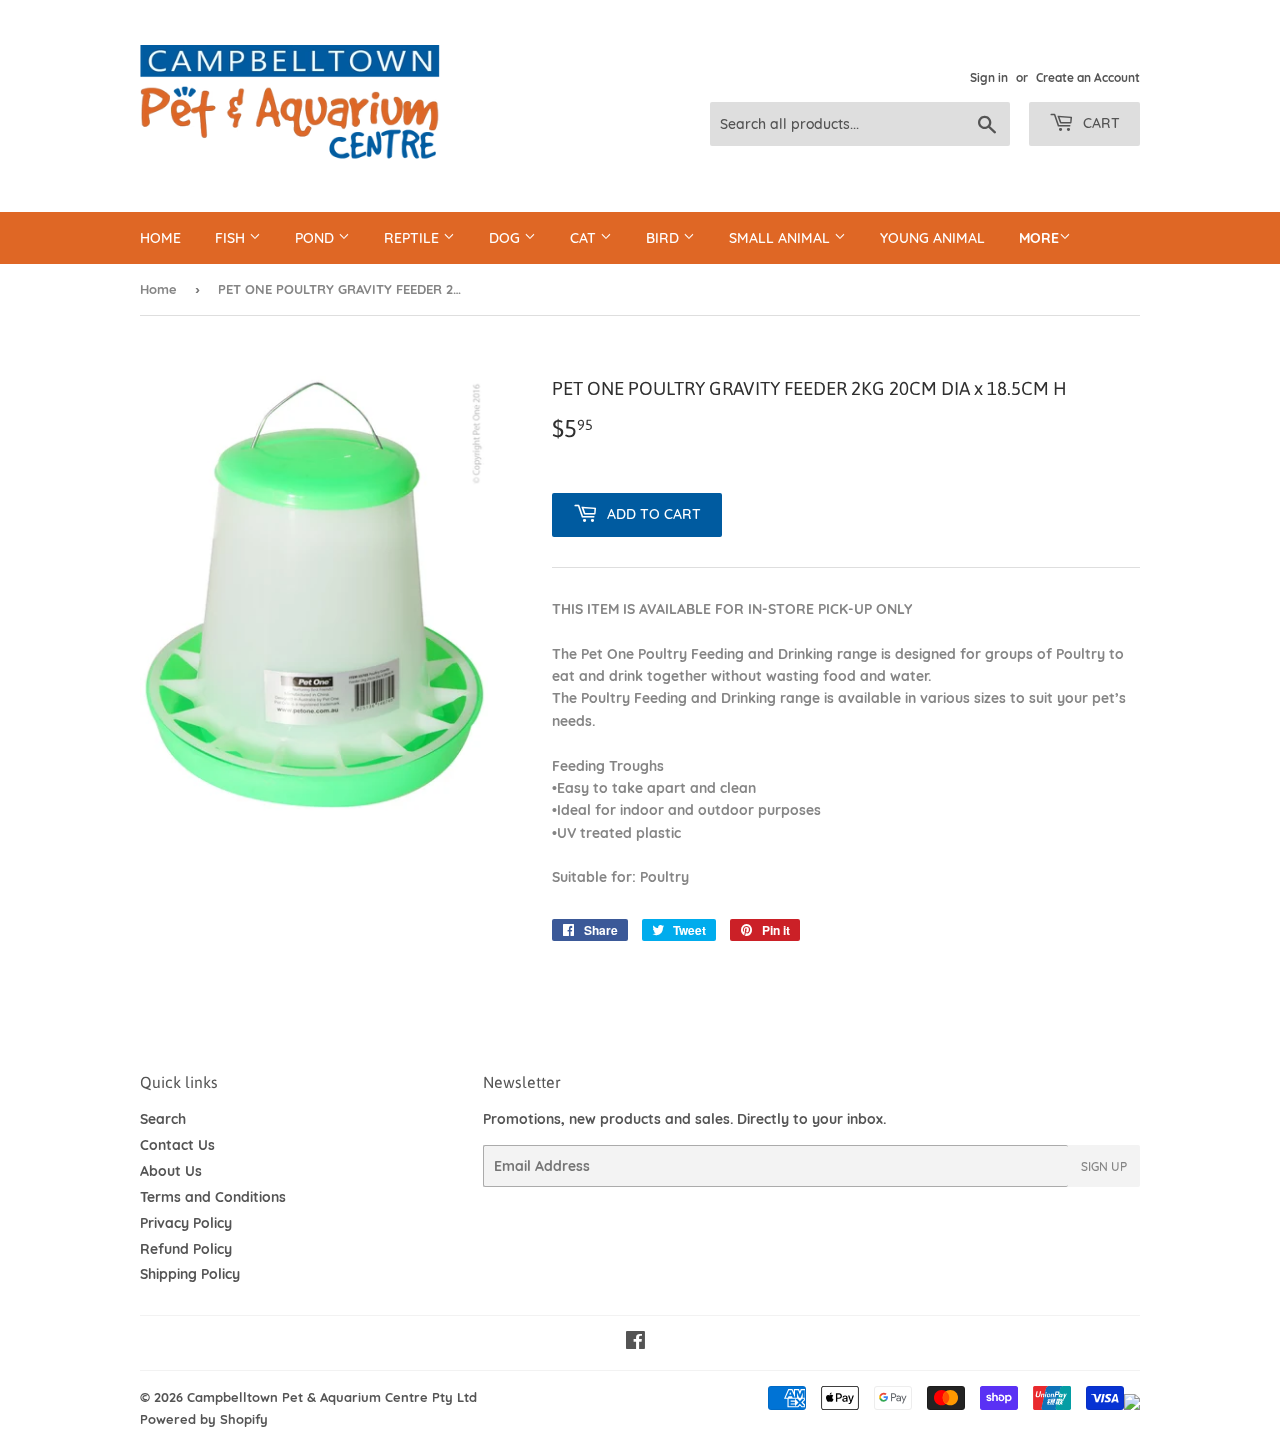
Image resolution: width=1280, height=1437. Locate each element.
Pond (316, 238)
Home (160, 238)
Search (163, 1119)
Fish (232, 238)
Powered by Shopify (204, 1419)
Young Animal (932, 238)
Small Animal (781, 238)
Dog (506, 238)
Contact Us (177, 1145)
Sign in (989, 77)
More (1039, 238)
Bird (664, 238)
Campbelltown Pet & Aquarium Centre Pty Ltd (332, 1397)
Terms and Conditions (213, 1197)
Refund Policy (186, 1249)
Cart (1099, 123)
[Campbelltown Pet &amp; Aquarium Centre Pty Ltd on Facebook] (635, 1343)
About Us (171, 1171)
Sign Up (1104, 1166)
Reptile (413, 238)
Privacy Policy (186, 1223)
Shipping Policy (190, 1274)
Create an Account (1088, 77)
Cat (585, 238)
